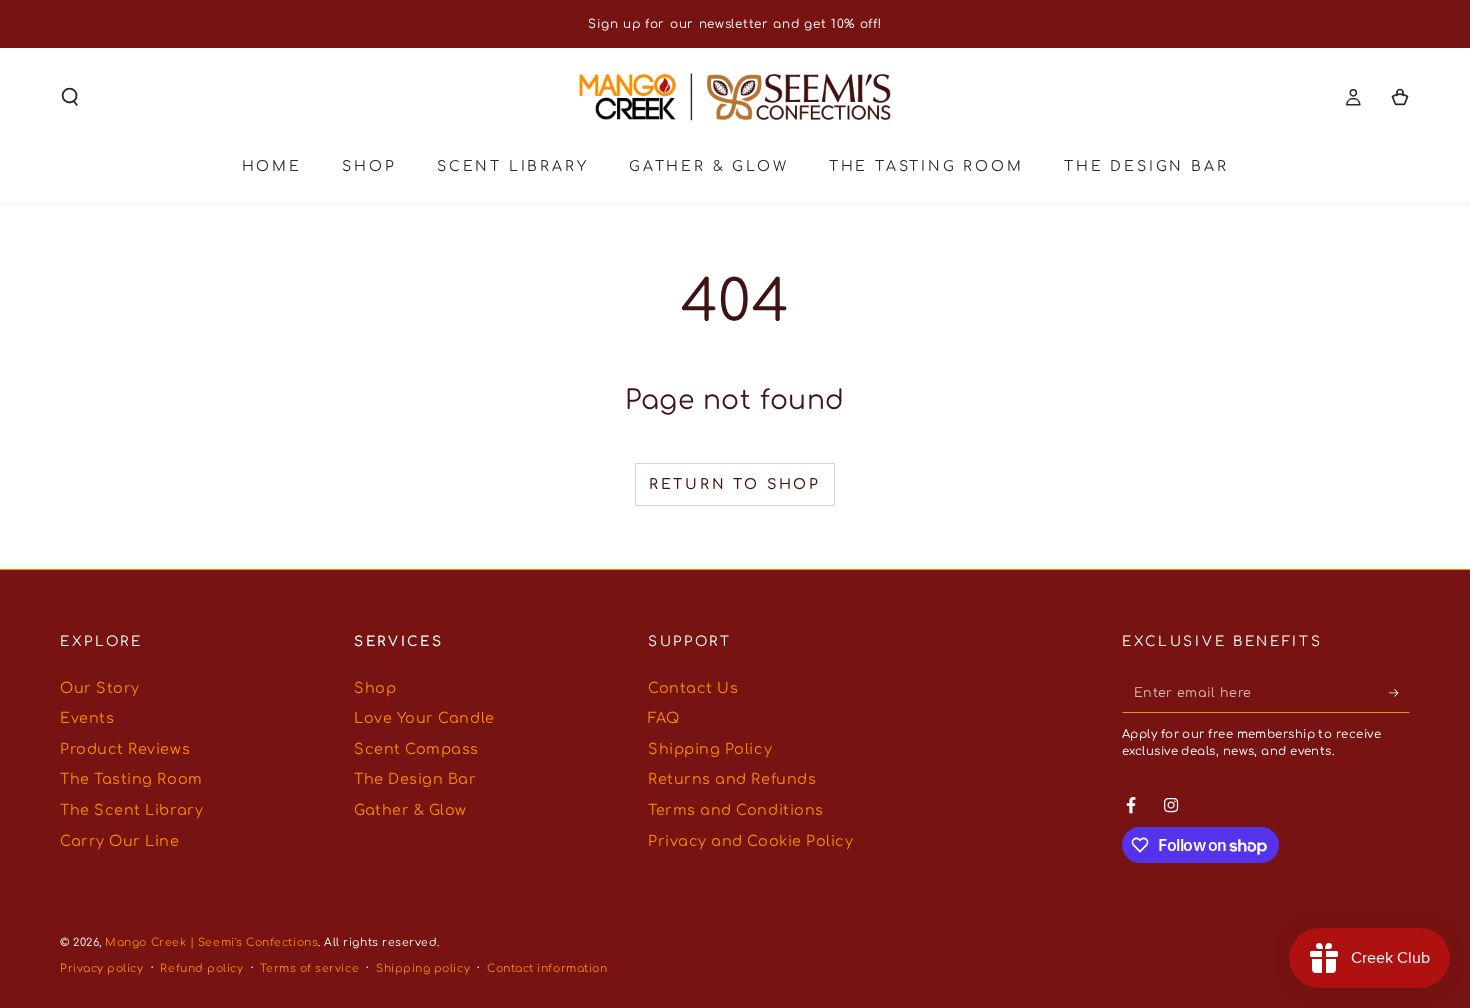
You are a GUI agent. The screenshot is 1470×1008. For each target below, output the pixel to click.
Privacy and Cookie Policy (751, 841)
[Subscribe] (1399, 693)
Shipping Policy (710, 749)
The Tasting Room (131, 779)
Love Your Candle (424, 718)
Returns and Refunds (732, 779)
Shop (375, 688)
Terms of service (309, 968)
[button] (70, 97)
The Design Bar (415, 779)
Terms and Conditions (736, 810)
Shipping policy (423, 968)
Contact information (547, 968)
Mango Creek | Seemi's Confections (211, 942)
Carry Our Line (120, 841)
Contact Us (693, 688)
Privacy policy (102, 968)
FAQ (664, 718)
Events (87, 718)
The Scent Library (131, 810)
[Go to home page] (735, 97)
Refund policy (201, 968)
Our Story (100, 688)
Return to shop (735, 484)
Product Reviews (125, 749)
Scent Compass (416, 749)
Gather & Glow (410, 810)
